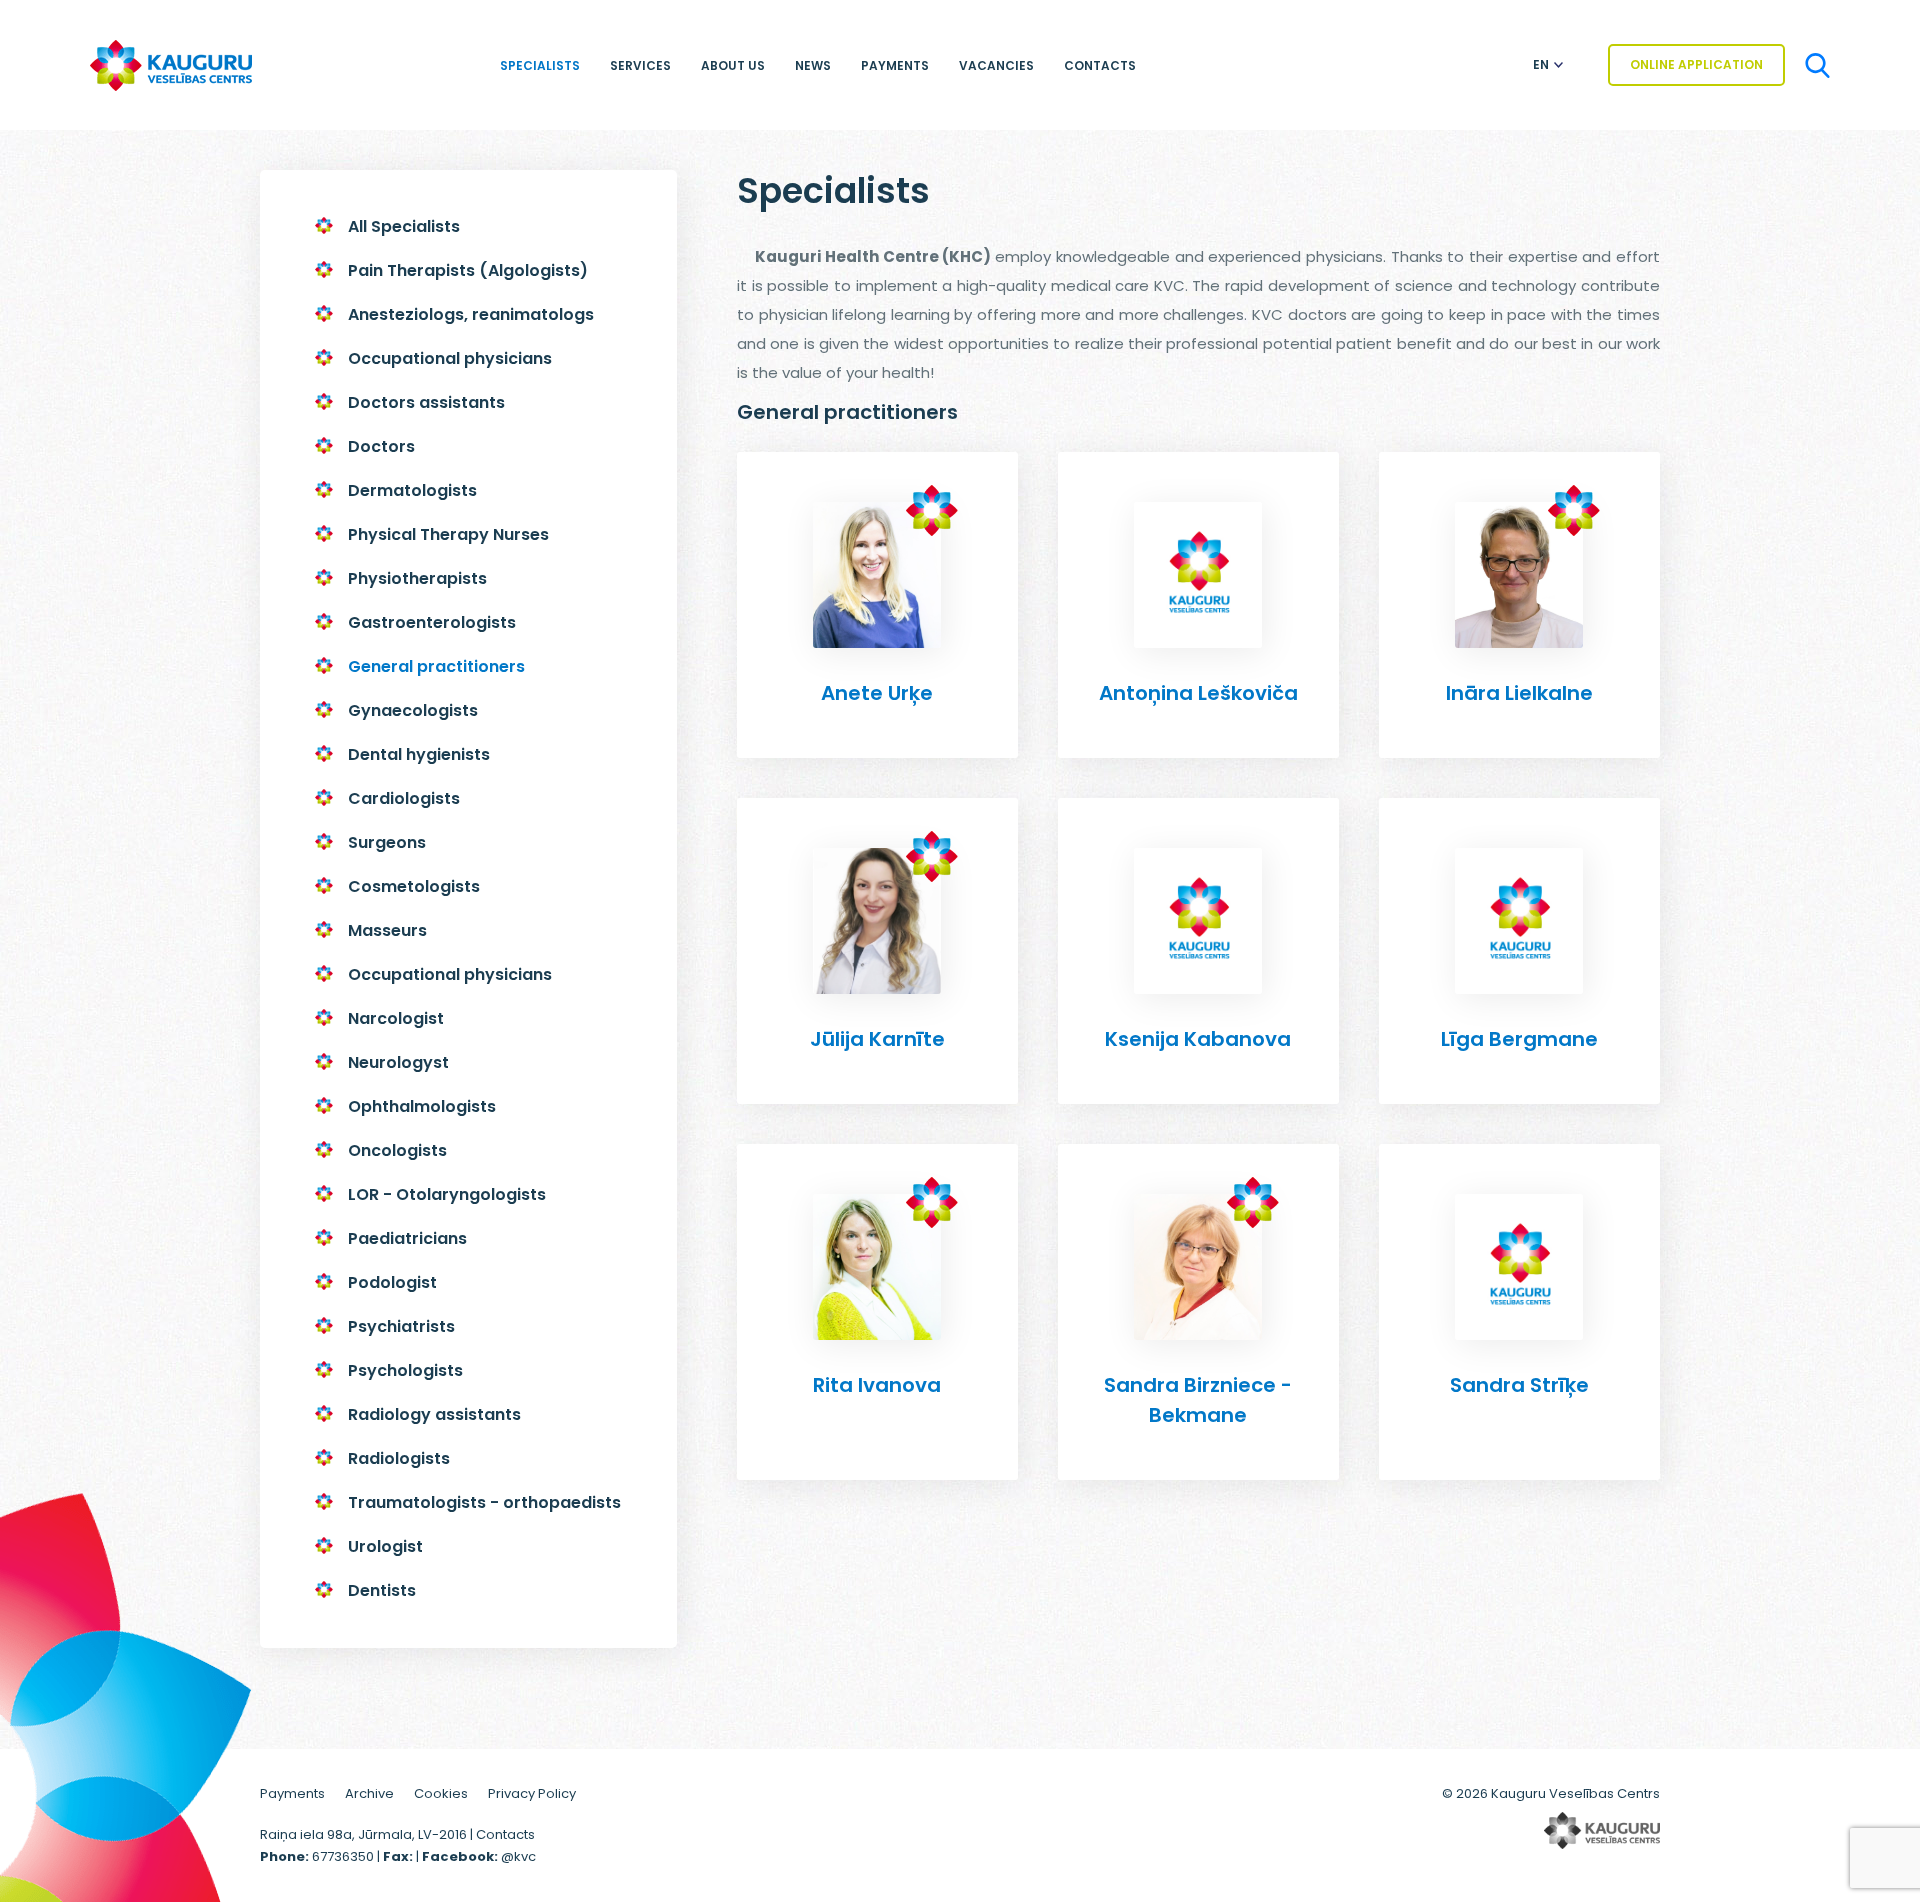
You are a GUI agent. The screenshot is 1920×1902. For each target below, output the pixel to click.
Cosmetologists (414, 886)
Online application (1696, 64)
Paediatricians (407, 1238)
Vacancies (996, 65)
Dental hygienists (419, 754)
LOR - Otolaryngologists (447, 1194)
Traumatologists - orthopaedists (484, 1502)
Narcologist (396, 1018)
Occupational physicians (450, 358)
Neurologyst (398, 1062)
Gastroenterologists (432, 622)
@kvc (518, 1856)
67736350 (343, 1856)
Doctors (381, 446)
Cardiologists (404, 798)
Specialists (540, 65)
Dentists (382, 1590)
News (813, 65)
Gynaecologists (413, 710)
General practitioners (436, 666)
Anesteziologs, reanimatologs (471, 314)
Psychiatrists (401, 1326)
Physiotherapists (417, 578)
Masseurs (387, 930)
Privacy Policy (532, 1793)
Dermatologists (412, 490)
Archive (369, 1793)
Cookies (441, 1793)
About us (733, 65)
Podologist (392, 1282)
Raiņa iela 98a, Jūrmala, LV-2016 (365, 1834)
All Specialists (404, 226)
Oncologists (397, 1150)
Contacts (1100, 65)
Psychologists (405, 1370)
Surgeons (387, 842)
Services (640, 65)
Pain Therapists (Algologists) (468, 270)
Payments (895, 65)
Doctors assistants (426, 402)
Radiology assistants (434, 1414)
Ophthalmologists (422, 1106)
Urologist (385, 1546)
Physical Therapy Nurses (448, 534)
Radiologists (399, 1458)
